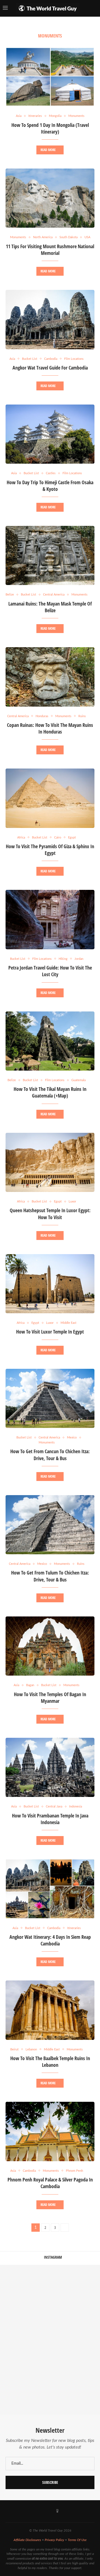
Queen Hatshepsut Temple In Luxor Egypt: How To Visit (50, 1214)
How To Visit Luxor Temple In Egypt (50, 1332)
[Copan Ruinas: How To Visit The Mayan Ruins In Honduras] (50, 677)
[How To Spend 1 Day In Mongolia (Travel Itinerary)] (50, 77)
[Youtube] (43, 2511)
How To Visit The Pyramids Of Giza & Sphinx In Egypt (50, 850)
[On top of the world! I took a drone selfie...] (25, 2390)
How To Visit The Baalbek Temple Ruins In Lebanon (50, 2062)
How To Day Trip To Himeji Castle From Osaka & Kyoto (50, 486)
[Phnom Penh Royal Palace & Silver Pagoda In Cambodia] (50, 2131)
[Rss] (72, 2511)
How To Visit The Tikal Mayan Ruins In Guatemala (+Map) (50, 1092)
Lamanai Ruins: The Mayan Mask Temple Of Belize (50, 607)
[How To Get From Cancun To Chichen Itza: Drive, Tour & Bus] (50, 1398)
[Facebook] (28, 2511)
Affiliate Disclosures (27, 2540)
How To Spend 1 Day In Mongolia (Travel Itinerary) (50, 128)
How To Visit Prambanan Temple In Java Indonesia (50, 1819)
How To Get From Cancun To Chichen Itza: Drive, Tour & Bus (50, 1455)
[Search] (94, 8)
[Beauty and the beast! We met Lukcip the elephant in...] (25, 2340)
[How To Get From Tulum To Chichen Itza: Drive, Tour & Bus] (50, 1525)
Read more (48, 150)
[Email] (65, 2511)
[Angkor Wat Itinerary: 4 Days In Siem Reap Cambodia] (50, 1889)
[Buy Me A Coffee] (57, 2511)
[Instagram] (36, 2511)
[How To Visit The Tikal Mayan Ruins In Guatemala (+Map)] (50, 1041)
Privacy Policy (54, 2540)
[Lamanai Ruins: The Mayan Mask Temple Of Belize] (50, 555)
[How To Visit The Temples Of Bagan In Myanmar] (50, 1646)
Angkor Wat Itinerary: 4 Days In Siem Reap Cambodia (50, 1940)
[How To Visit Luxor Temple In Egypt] (50, 1284)
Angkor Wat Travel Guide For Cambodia (50, 368)
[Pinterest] (50, 2511)
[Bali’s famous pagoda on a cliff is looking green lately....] (75, 2340)
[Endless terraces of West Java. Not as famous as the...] (75, 2390)
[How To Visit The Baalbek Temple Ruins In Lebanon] (50, 2010)
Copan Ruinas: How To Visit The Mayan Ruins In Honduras (50, 728)
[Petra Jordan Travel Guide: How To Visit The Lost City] (50, 919)
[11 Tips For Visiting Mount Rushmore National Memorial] (50, 198)
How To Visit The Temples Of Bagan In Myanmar (50, 1698)
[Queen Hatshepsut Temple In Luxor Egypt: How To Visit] (50, 1162)
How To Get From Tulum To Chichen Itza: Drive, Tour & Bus (50, 1576)
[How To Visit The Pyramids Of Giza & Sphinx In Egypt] (50, 798)
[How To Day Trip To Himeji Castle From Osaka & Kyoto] (50, 434)
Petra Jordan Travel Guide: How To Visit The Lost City (50, 971)
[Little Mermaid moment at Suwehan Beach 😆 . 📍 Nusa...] (75, 2290)
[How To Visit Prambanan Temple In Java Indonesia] (50, 1767)
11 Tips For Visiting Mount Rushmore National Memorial (50, 250)
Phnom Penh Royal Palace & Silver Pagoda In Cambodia (50, 2183)
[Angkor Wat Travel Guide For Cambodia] (50, 319)
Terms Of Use (77, 2540)
